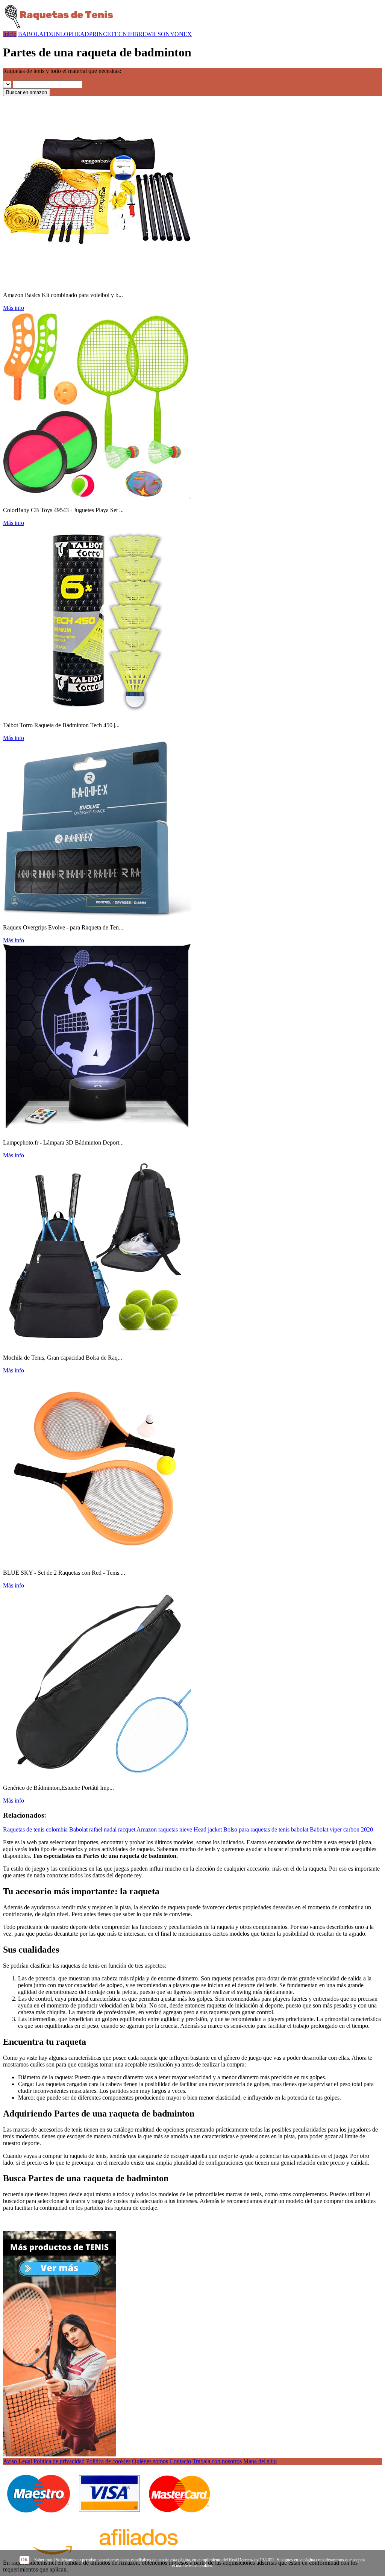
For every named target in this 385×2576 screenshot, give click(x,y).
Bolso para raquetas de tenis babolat (266, 1829)
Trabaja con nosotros (217, 2461)
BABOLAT (32, 34)
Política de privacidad (59, 2461)
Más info (14, 308)
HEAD (80, 34)
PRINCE (100, 34)
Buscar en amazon (27, 92)
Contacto (180, 2461)
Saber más (43, 2560)
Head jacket (208, 1829)
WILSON (158, 34)
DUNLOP (59, 34)
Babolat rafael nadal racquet (102, 1829)
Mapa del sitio (260, 2461)
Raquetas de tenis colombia (35, 1829)
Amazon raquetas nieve (164, 1829)
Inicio (10, 34)
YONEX (181, 34)
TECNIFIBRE (129, 34)
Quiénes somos (150, 2461)
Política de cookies (108, 2461)
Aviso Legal (17, 2461)
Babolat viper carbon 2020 (341, 1829)
